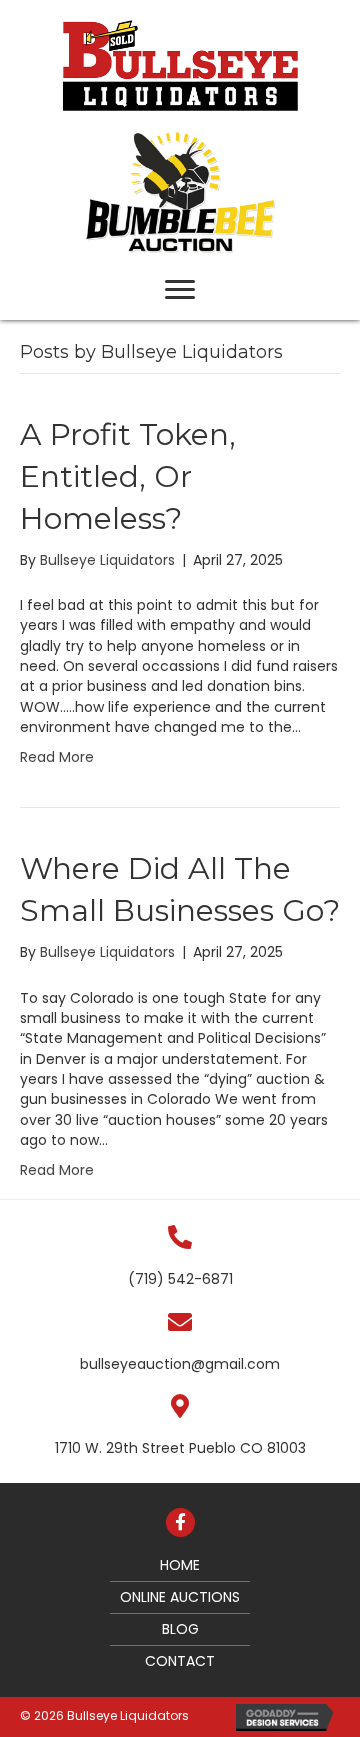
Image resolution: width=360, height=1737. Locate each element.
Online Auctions (180, 1597)
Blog (180, 1629)
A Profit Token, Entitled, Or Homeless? (128, 476)
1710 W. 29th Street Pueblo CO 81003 (180, 1448)
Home (180, 1565)
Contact (180, 1661)
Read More (57, 757)
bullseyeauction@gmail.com (180, 1364)
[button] (180, 290)
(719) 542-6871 (180, 1279)
